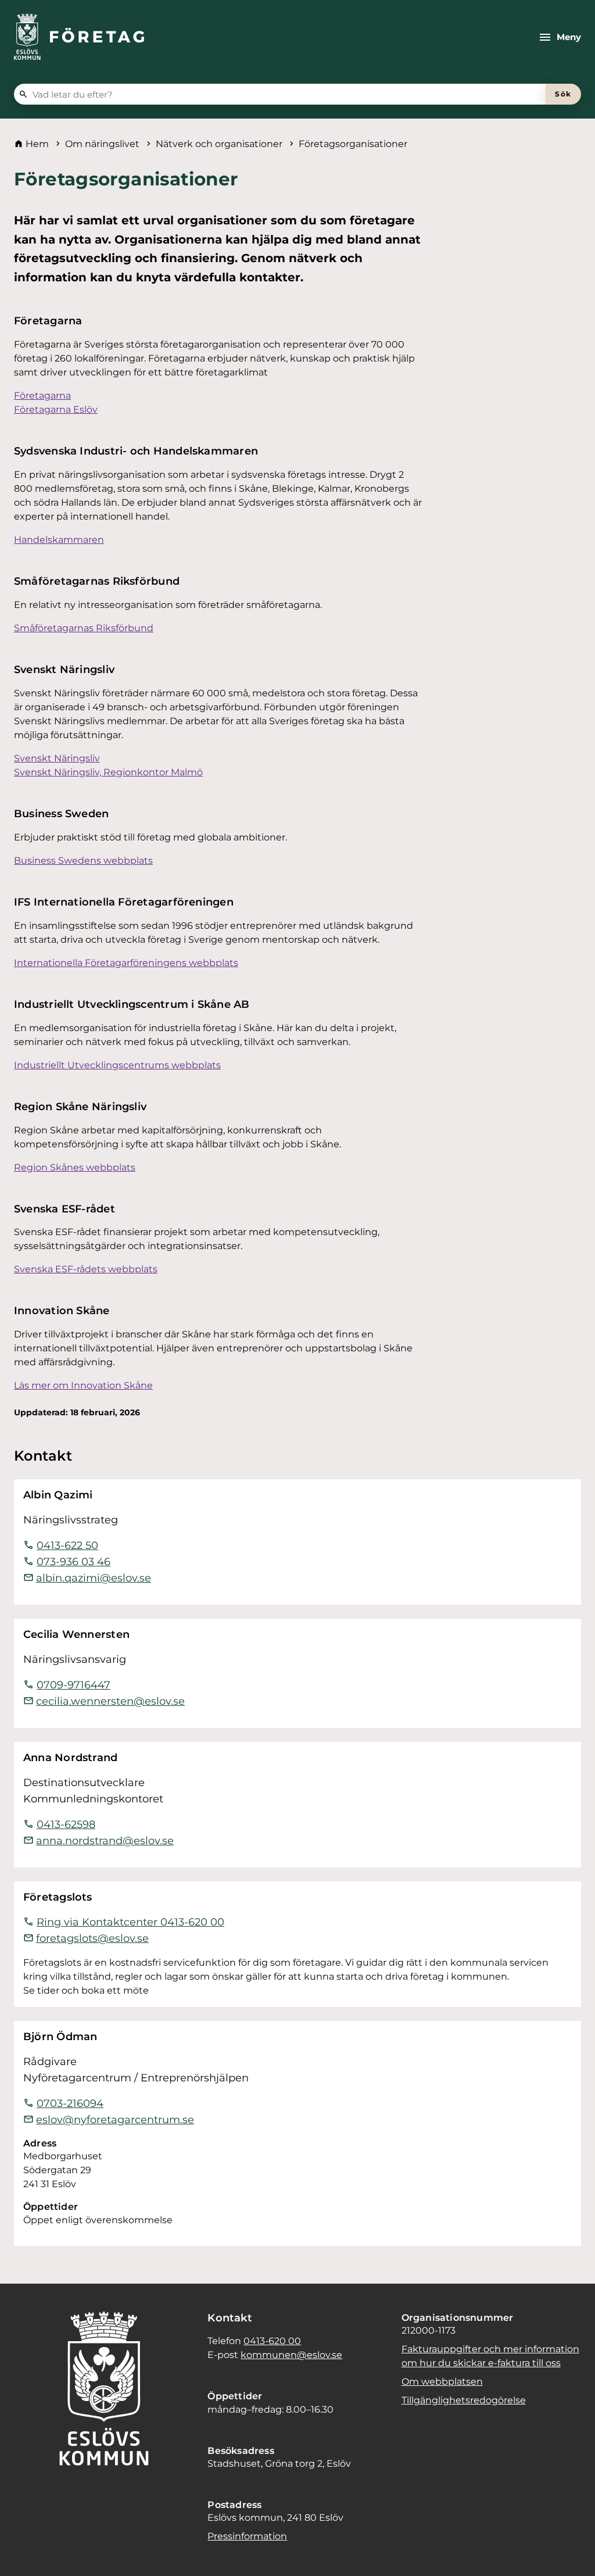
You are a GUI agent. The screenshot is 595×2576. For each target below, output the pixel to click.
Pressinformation (247, 2536)
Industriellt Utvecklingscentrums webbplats (117, 1065)
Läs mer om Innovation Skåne (83, 1385)
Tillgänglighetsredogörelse (464, 2400)
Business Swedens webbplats (83, 861)
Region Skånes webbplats (75, 1167)
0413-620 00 (272, 2341)
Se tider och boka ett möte (86, 1990)
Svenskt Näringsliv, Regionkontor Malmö (108, 772)
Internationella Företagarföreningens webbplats (126, 963)
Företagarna (42, 396)
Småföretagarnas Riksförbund (84, 628)
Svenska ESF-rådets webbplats (86, 1269)
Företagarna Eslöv (56, 409)
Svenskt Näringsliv (57, 758)
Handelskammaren (59, 540)
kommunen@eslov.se (291, 2355)
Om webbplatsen (442, 2382)
